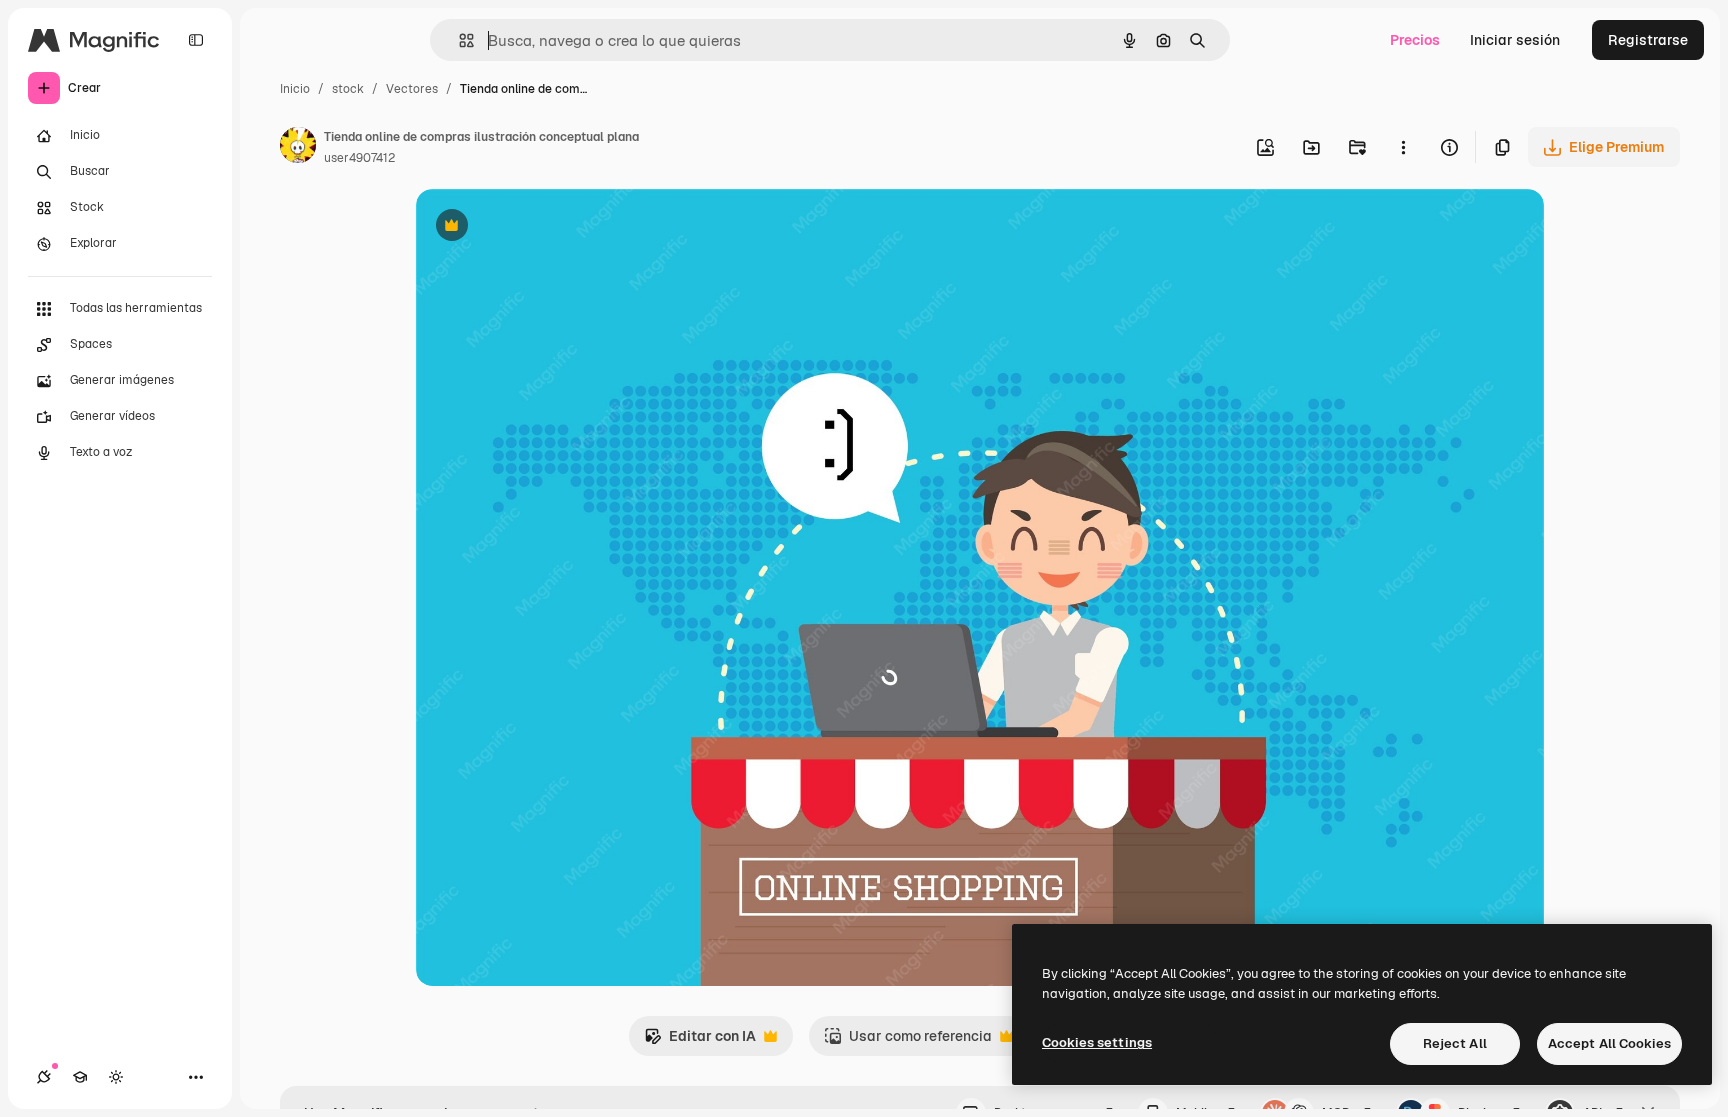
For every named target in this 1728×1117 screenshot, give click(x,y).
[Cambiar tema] (116, 1077)
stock (348, 89)
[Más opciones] (1403, 147)
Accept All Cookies (1609, 1043)
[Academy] (80, 1077)
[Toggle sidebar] (196, 40)
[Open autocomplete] (458, 40)
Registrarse (1648, 40)
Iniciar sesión (1515, 40)
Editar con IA (700, 1041)
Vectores (412, 89)
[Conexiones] (44, 1077)
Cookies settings (1097, 1042)
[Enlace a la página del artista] (298, 148)
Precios (1415, 40)
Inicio (295, 89)
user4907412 (359, 158)
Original (544, 227)
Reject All (1455, 1043)
